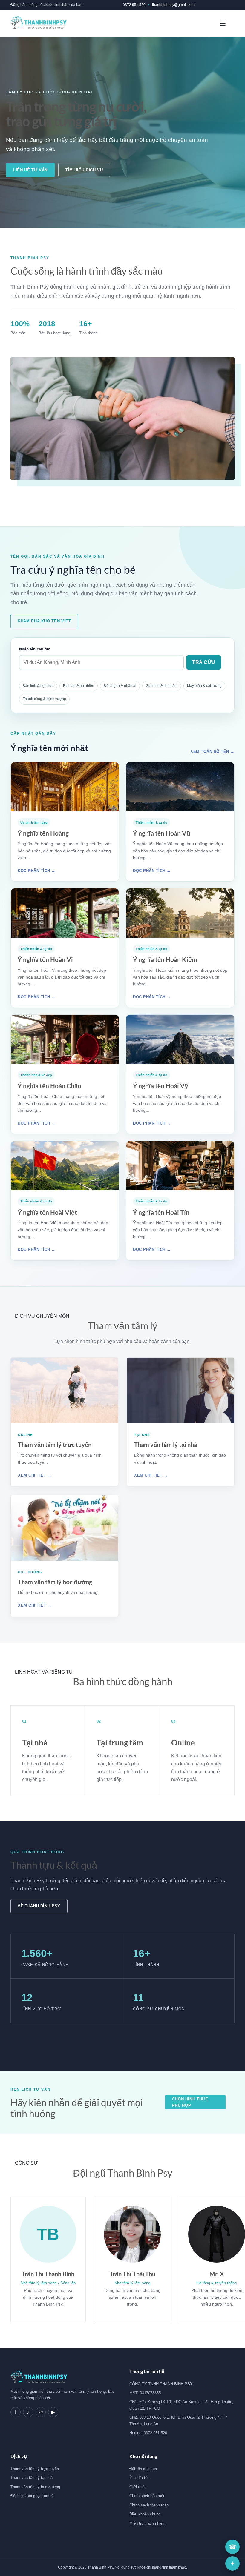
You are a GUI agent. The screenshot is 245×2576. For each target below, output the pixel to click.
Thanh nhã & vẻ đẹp (36, 1075)
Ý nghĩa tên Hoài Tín (161, 1212)
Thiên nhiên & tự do (151, 822)
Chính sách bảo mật (147, 2496)
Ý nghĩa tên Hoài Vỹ (161, 1086)
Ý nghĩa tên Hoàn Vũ (162, 833)
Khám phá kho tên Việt (44, 621)
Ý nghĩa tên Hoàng (43, 833)
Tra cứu (204, 662)
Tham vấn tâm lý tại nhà (166, 1445)
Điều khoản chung (145, 2514)
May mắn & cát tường (204, 686)
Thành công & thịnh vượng (44, 699)
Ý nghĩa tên (139, 2478)
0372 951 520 (134, 5)
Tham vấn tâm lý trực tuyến (55, 1445)
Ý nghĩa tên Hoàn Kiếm (165, 959)
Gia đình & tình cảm (162, 686)
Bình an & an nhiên (79, 686)
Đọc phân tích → (37, 871)
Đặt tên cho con (143, 2469)
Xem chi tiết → (35, 1475)
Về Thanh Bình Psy (39, 1906)
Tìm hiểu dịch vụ (84, 170)
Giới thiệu (138, 2487)
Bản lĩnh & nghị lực (38, 686)
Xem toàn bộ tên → (212, 752)
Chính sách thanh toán (149, 2505)
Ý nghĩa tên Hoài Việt (47, 1212)
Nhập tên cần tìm (35, 649)
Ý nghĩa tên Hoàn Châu (49, 1086)
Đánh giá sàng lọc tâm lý (32, 2496)
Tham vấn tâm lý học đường (55, 1582)
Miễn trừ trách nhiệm (147, 2523)
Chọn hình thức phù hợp (190, 2102)
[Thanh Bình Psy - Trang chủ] (39, 24)
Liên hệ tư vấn (30, 170)
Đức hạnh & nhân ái (120, 686)
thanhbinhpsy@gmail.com (173, 5)
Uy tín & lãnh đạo (34, 822)
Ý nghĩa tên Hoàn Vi (45, 959)
